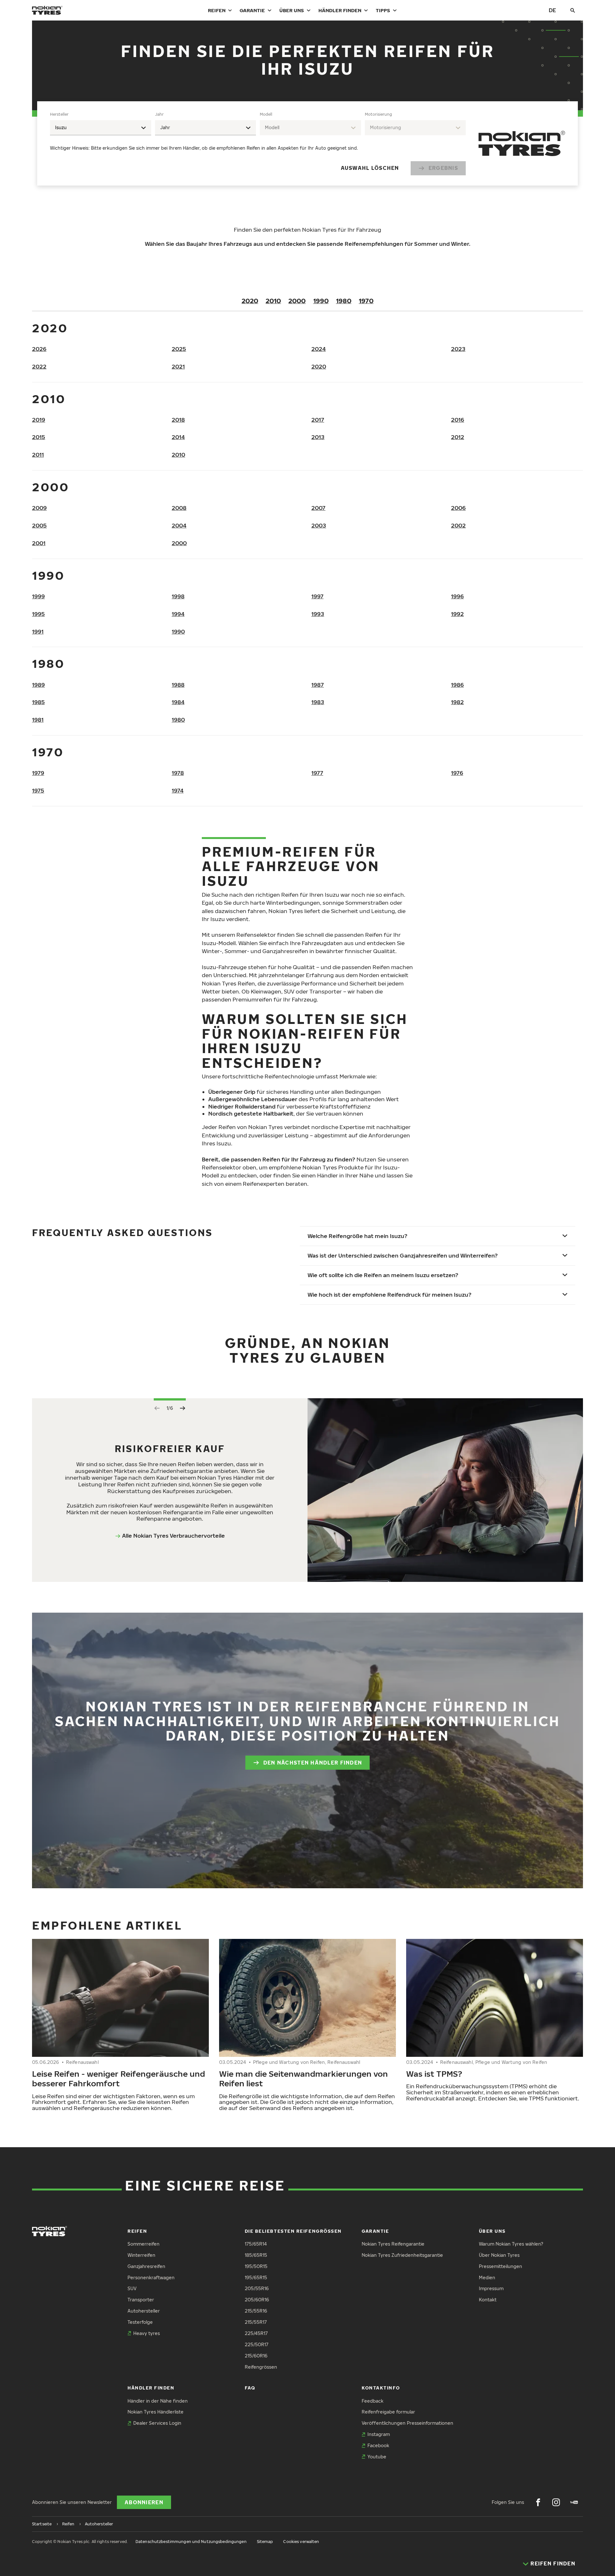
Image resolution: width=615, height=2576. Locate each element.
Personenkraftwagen (151, 2277)
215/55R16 (256, 2311)
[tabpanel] (258, 143)
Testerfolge (140, 2322)
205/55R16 (257, 2288)
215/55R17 (256, 2322)
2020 (250, 301)
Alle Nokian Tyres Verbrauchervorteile (173, 1536)
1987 (318, 685)
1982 (457, 702)
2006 (458, 508)
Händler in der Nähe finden (158, 2401)
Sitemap (265, 2542)
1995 (38, 614)
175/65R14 (256, 2244)
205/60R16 (257, 2300)
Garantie (252, 10)
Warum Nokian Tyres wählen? (511, 2244)
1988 (178, 685)
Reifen (217, 10)
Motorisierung (378, 114)
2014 (178, 437)
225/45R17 (256, 2333)
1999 (38, 596)
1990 (321, 301)
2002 (458, 525)
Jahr (159, 114)
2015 (39, 437)
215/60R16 (256, 2356)
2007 (318, 508)
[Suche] (573, 10)
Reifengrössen (261, 2367)
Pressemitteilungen (500, 2266)
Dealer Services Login (157, 2423)
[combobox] (101, 128)
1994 (178, 614)
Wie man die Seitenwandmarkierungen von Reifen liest (303, 2078)
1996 (457, 596)
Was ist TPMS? (434, 2073)
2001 (39, 543)
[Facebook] (538, 2502)
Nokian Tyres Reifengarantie (393, 2244)
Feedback (373, 2401)
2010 (273, 301)
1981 (38, 720)
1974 (178, 790)
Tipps (383, 10)
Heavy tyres (147, 2333)
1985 (38, 702)
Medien (487, 2277)
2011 (38, 455)
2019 (39, 420)
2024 (319, 349)
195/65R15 (256, 2277)
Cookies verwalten (301, 2542)
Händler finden (340, 10)
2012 (458, 437)
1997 (317, 596)
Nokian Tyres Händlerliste (156, 2412)
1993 (318, 614)
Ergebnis (443, 168)
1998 (178, 596)
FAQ (250, 2388)
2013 (318, 437)
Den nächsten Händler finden (313, 1763)
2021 (178, 366)
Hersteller (59, 114)
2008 (179, 508)
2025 (179, 349)
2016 (458, 420)
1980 (344, 301)
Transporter (141, 2300)
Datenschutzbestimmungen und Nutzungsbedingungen (191, 2542)
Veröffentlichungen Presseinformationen (407, 2423)
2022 (39, 366)
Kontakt (488, 2300)
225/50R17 (257, 2344)
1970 (366, 301)
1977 (317, 773)
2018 (178, 420)
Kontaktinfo (381, 2388)
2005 (39, 525)
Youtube (377, 2457)
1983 (318, 702)
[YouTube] (574, 2502)
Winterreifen (141, 2255)
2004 (179, 525)
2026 (39, 349)
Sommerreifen (143, 2244)
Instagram (379, 2434)
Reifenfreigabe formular (388, 2412)
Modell (266, 114)
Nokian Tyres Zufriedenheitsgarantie (402, 2255)
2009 (39, 508)
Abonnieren (144, 2502)
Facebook (378, 2445)
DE (552, 10)
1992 (457, 614)
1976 (457, 773)
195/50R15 (256, 2266)
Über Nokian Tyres (499, 2255)
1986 (457, 685)
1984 (178, 702)
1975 (38, 790)
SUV (132, 2288)
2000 (297, 301)
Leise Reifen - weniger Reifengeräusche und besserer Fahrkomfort (119, 2078)
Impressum (491, 2288)
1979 (38, 773)
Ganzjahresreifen (146, 2266)
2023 (458, 349)
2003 (319, 525)
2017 (318, 420)
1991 (38, 632)
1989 (38, 685)
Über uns (292, 10)
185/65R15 (256, 2255)
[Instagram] (556, 2502)
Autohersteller (144, 2311)
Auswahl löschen (370, 168)
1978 (178, 773)
